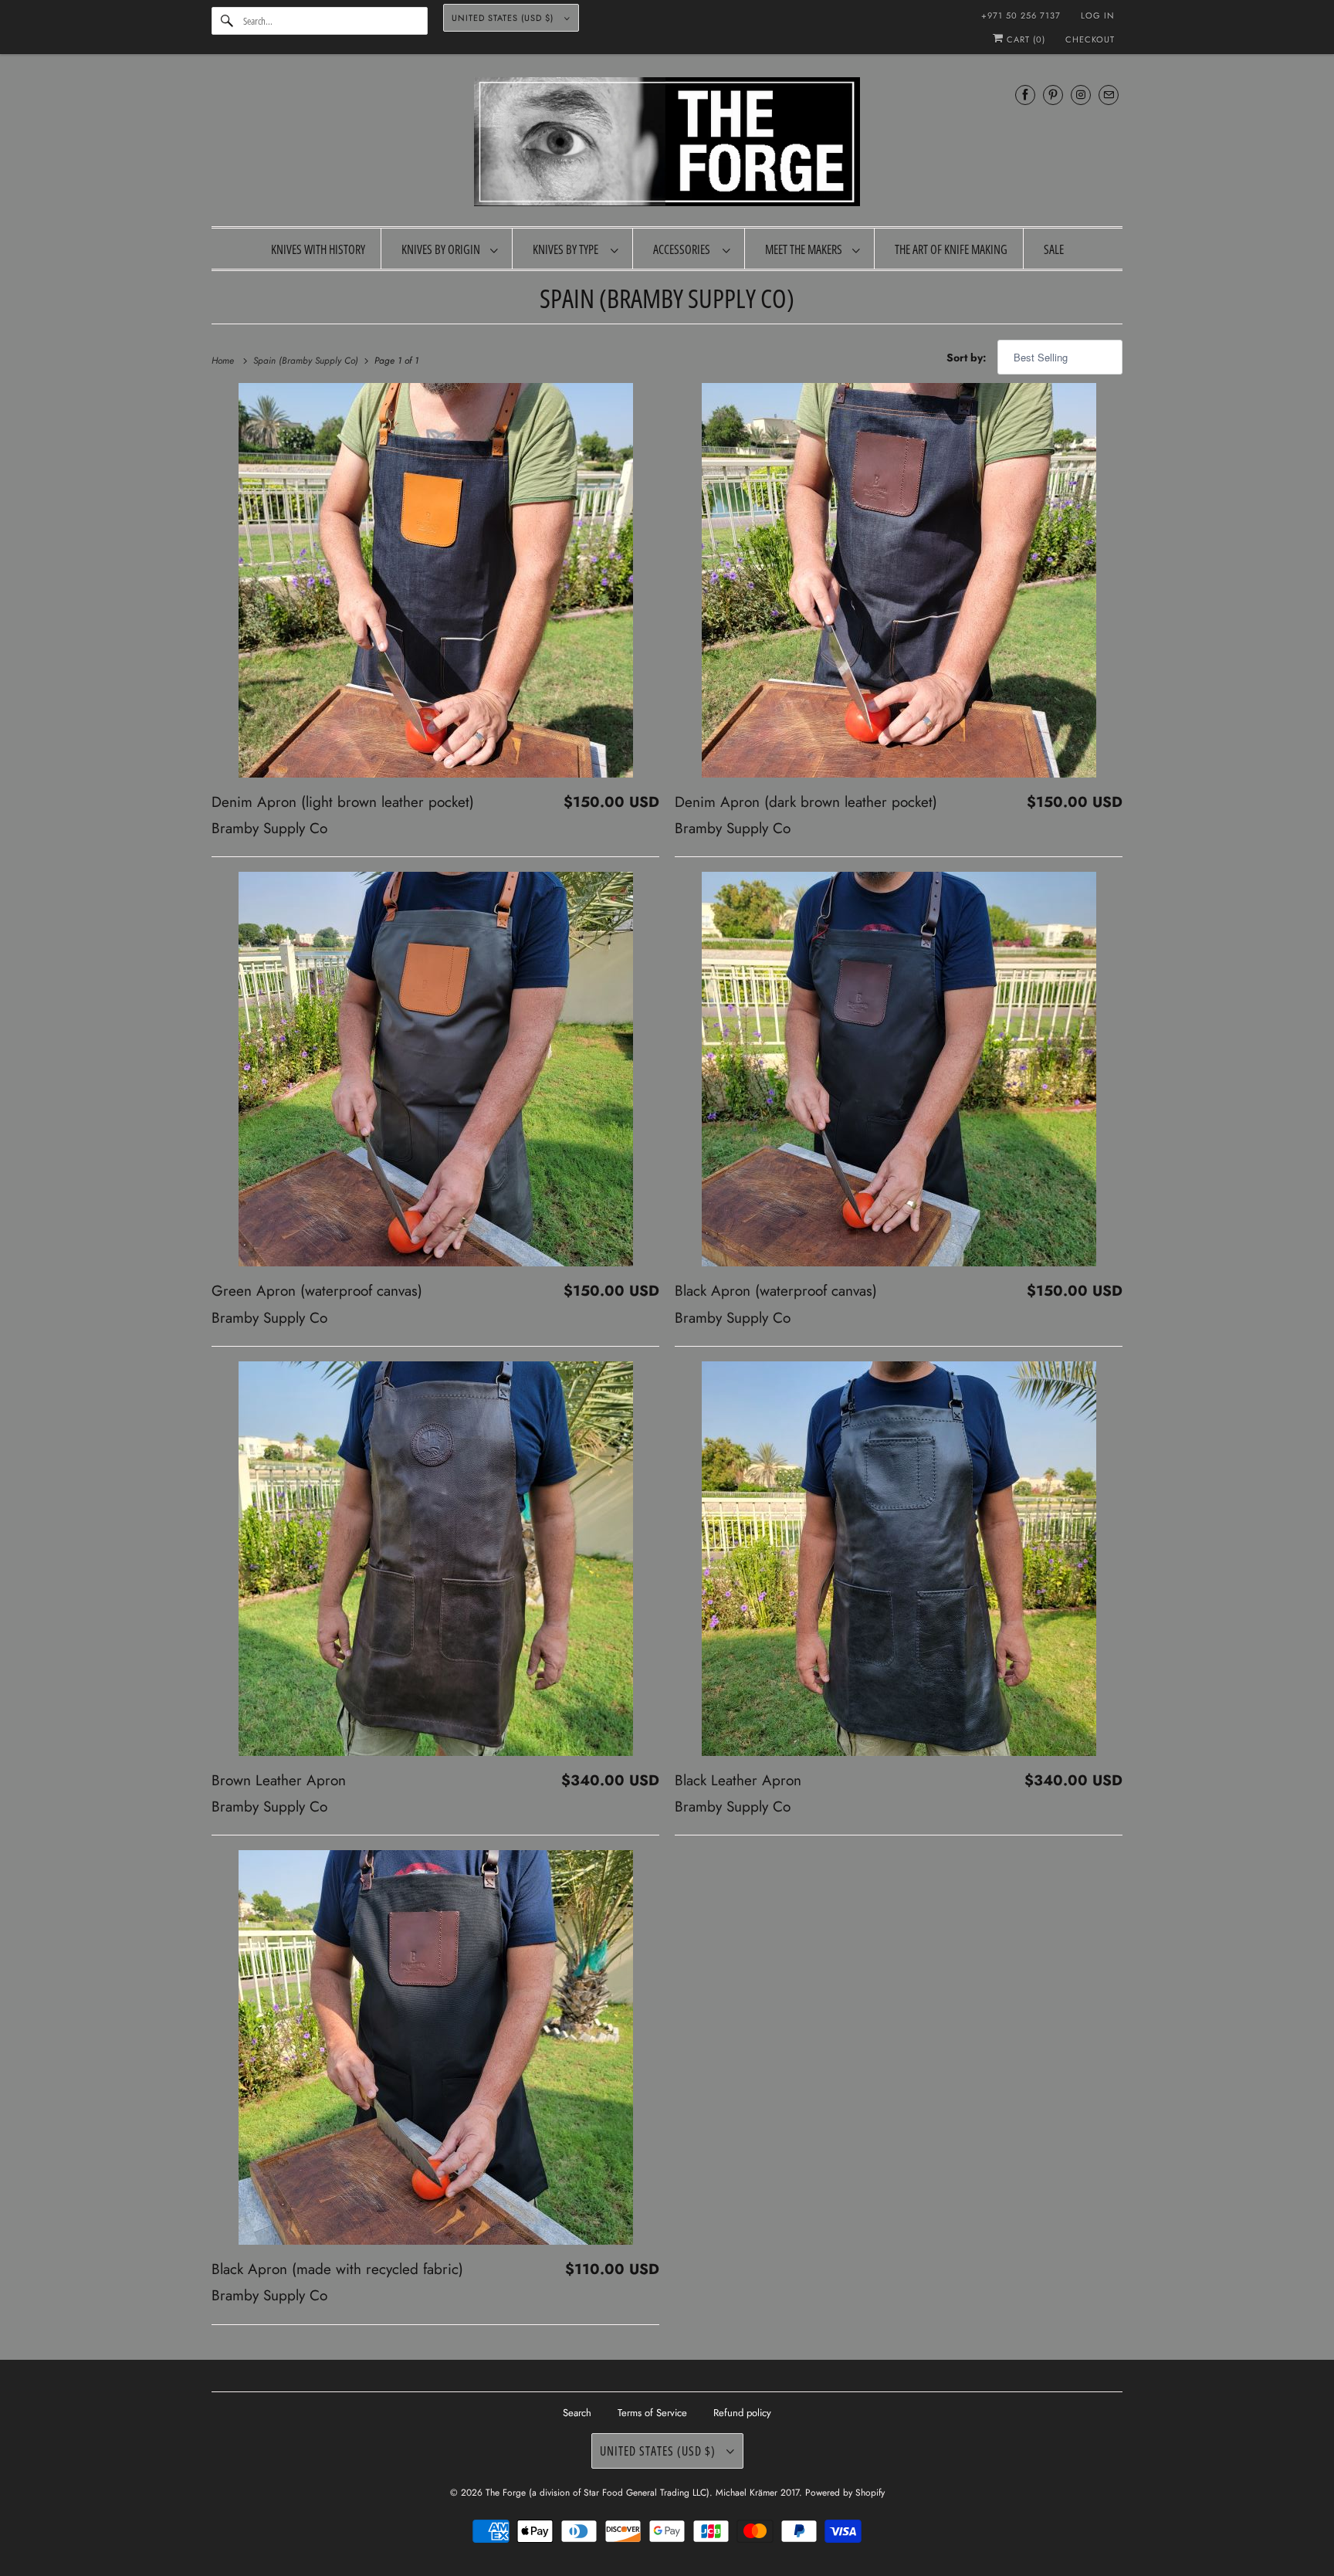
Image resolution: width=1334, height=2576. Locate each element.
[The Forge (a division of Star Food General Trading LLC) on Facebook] (1025, 95)
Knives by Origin (442, 249)
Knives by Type (568, 249)
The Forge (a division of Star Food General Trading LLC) (598, 2493)
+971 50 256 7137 (1021, 15)
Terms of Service (652, 2413)
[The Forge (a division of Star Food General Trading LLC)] (667, 144)
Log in (1098, 15)
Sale (1054, 249)
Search (577, 2413)
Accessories (684, 249)
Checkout (1090, 39)
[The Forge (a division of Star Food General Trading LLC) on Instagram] (1081, 95)
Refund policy (742, 2413)
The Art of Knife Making (951, 249)
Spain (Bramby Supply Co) (667, 298)
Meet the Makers (805, 249)
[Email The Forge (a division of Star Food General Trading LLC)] (1109, 95)
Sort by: (968, 358)
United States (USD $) (504, 18)
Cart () (1024, 39)
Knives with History (318, 249)
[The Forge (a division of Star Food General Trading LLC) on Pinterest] (1053, 95)
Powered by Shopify (845, 2493)
